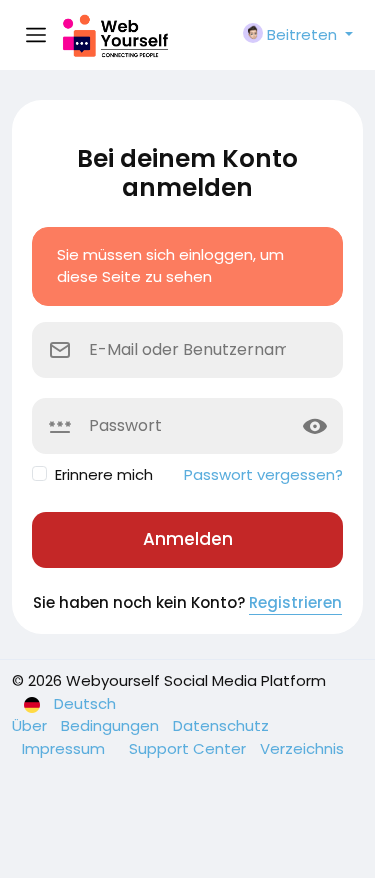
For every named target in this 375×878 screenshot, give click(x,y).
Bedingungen (112, 725)
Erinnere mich (104, 474)
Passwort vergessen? (263, 474)
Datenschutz (221, 725)
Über (31, 725)
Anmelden (188, 539)
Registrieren (295, 602)
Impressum (65, 748)
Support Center (189, 748)
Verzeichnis (302, 748)
